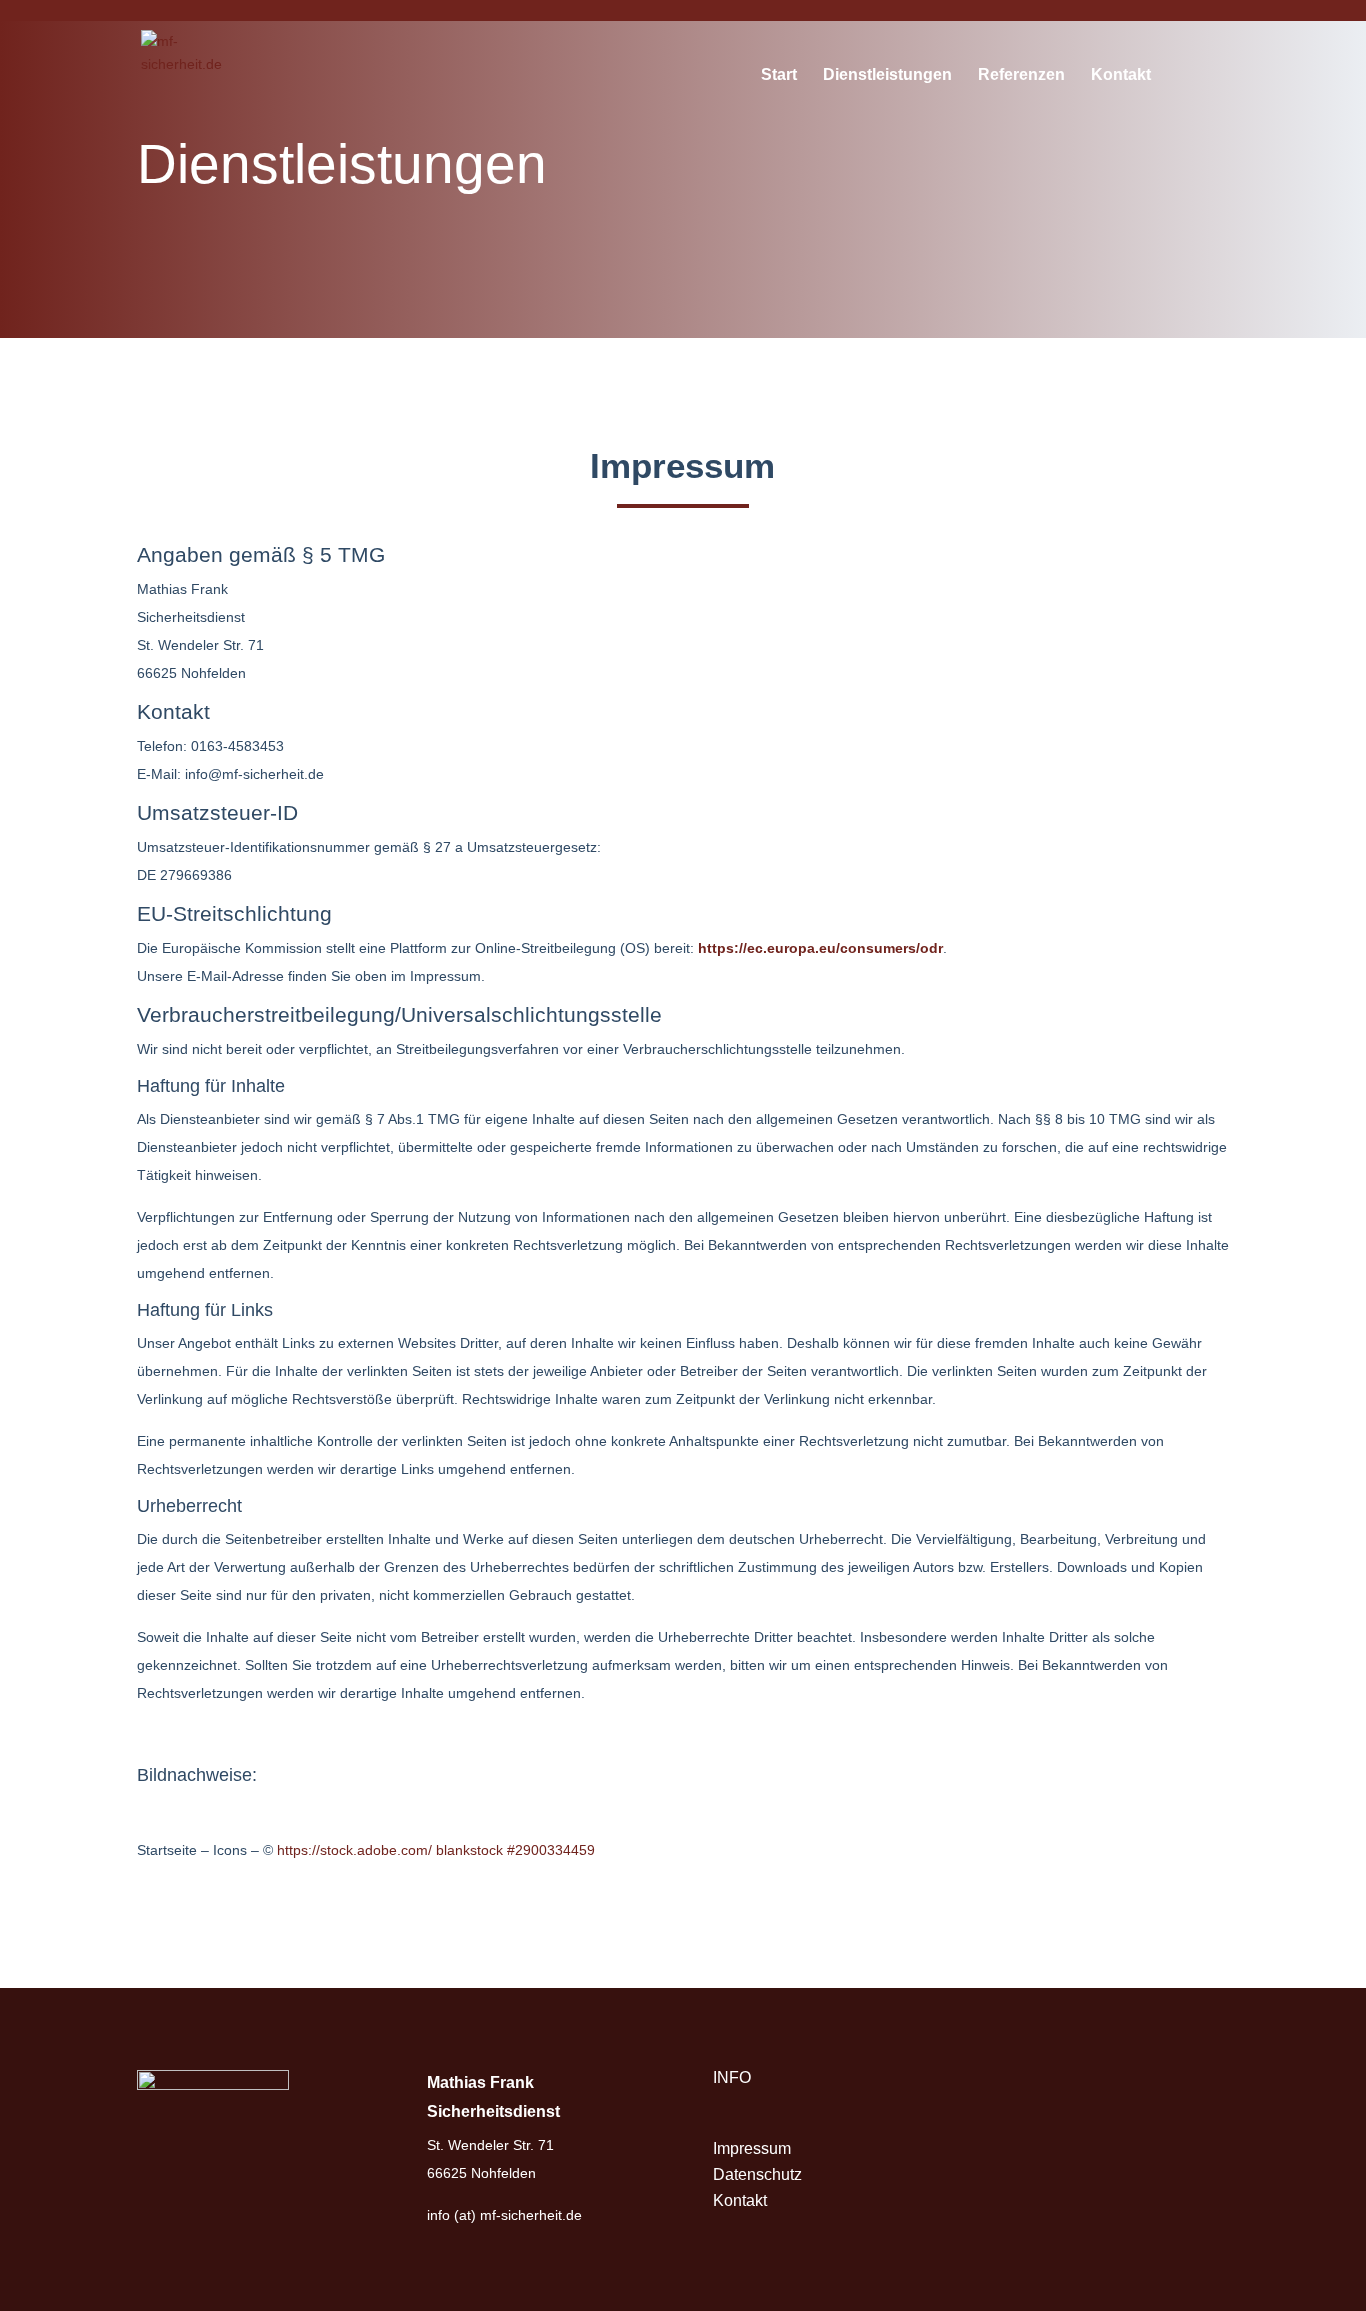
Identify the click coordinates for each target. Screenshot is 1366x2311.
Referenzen (1021, 75)
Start (779, 75)
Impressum (752, 2148)
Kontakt (1121, 75)
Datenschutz (757, 2174)
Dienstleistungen (887, 75)
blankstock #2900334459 (517, 1850)
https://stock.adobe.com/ (354, 1850)
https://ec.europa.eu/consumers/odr (820, 948)
